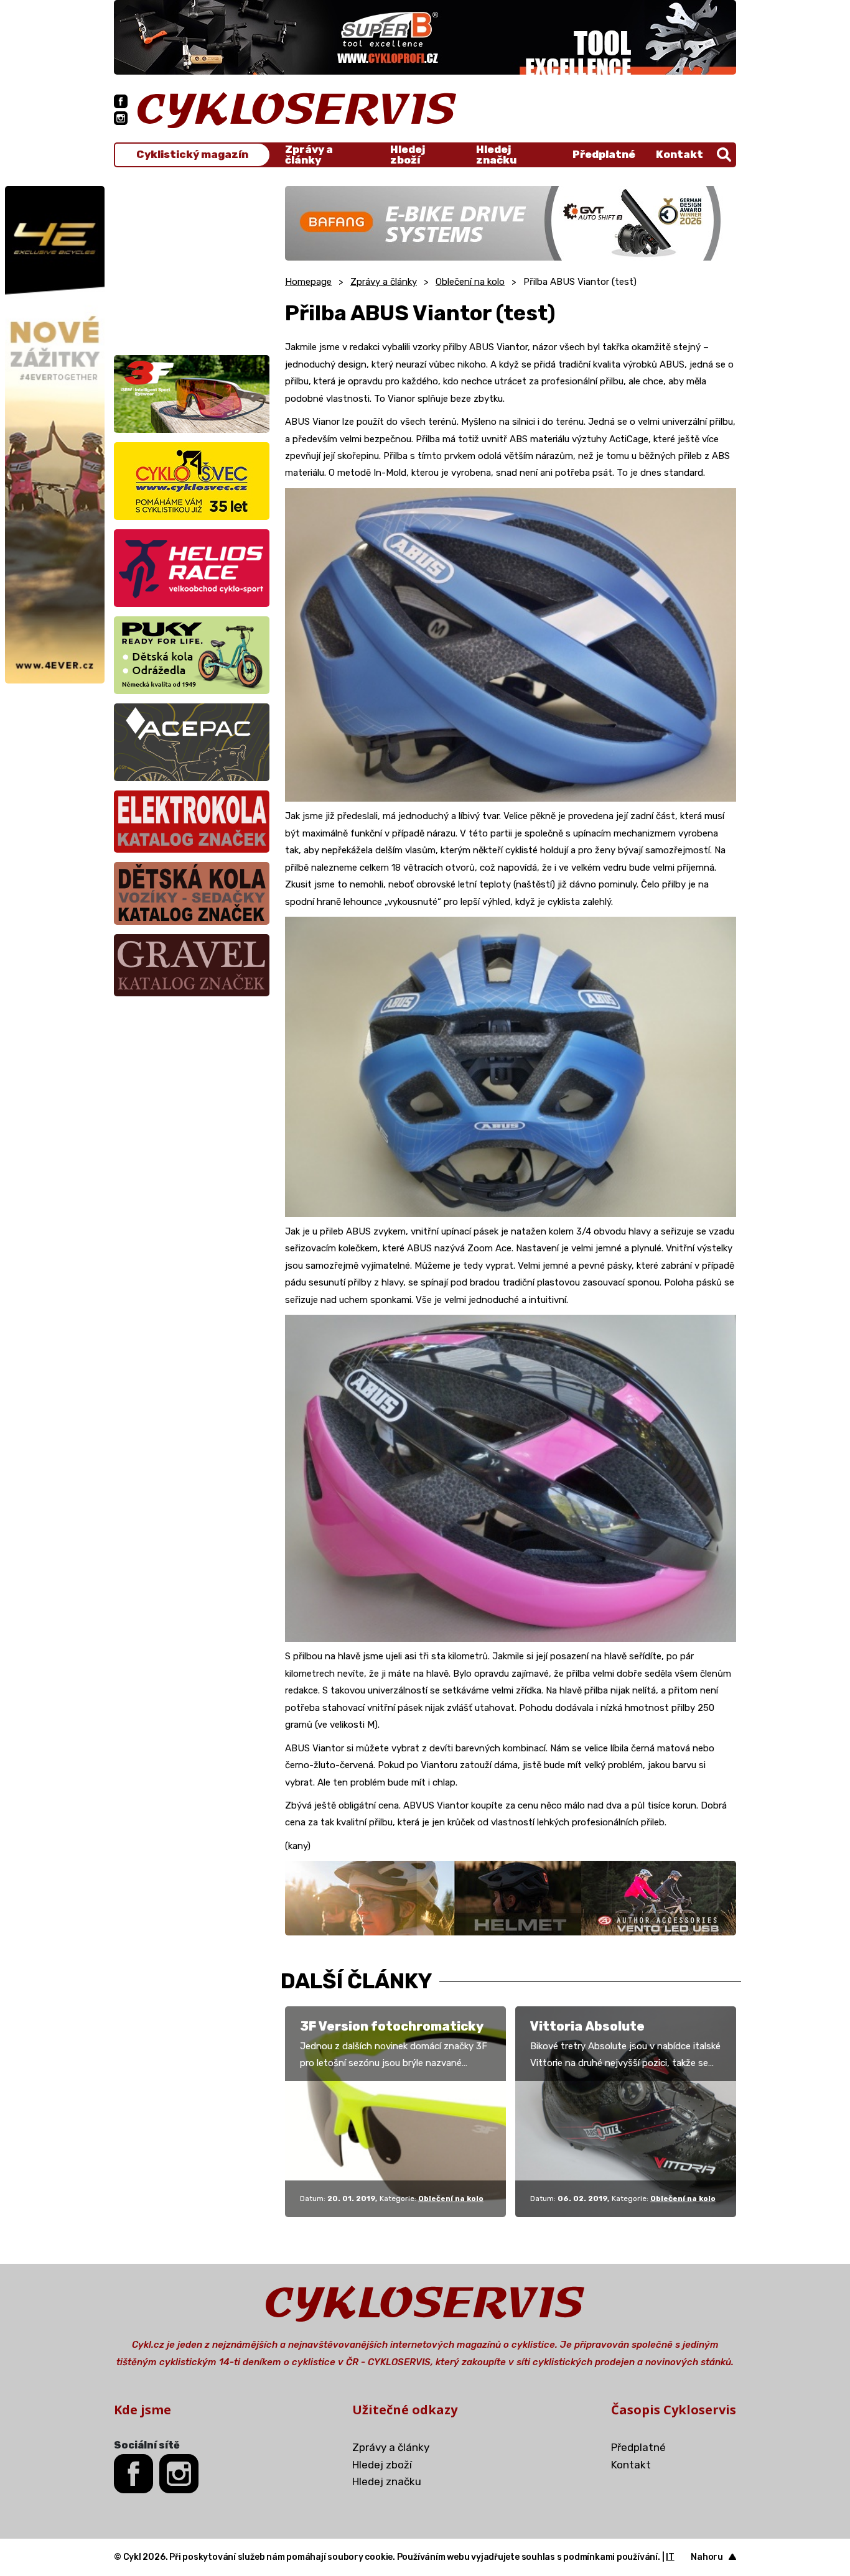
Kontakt (680, 154)
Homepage (308, 282)
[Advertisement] (192, 264)
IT (670, 2557)
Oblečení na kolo (470, 282)
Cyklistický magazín (192, 155)
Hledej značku (496, 155)
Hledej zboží (408, 155)
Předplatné (604, 154)
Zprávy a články (309, 155)
